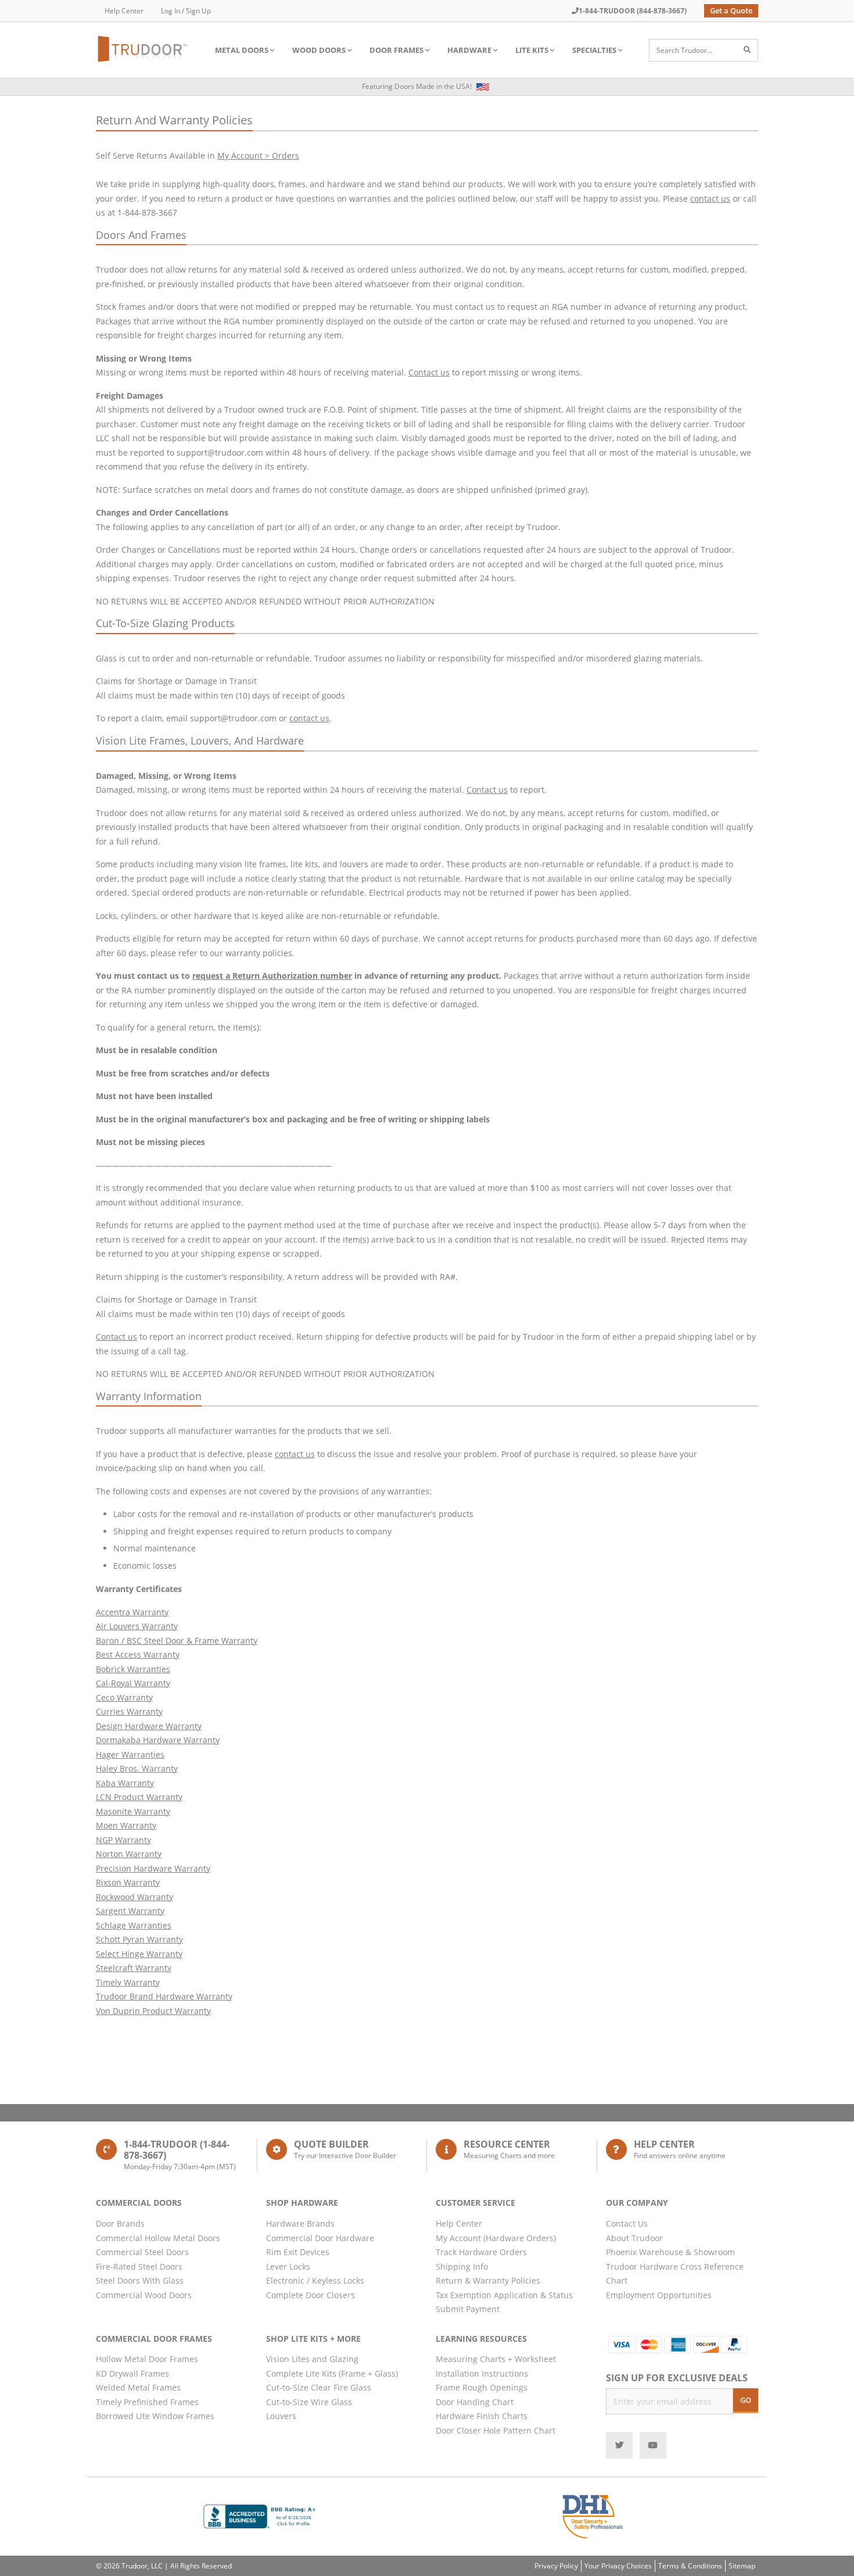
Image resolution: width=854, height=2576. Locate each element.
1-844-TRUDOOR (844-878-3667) (633, 11)
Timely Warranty (128, 1982)
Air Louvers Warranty (137, 1626)
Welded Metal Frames (138, 2387)
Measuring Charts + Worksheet (496, 2359)
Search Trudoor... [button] (684, 50)
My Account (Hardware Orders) (496, 2238)
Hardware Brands (300, 2223)
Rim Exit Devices (298, 2252)
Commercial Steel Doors (142, 2252)
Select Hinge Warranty (139, 1954)
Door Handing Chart (475, 2402)
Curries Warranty (129, 1711)
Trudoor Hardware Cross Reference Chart (675, 2274)
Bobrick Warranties (133, 1669)
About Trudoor (634, 2238)
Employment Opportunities (659, 2295)
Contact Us (627, 2223)
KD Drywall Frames (132, 2373)
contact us (710, 198)
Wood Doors (319, 50)
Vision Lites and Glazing (312, 2359)
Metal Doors (242, 50)
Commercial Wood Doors (144, 2295)
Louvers (281, 2416)
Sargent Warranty (130, 1911)
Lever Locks (288, 2266)
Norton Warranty (129, 1854)
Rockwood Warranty (134, 1897)
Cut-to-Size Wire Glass (309, 2402)
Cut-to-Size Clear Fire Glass (319, 2387)
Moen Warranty (126, 1825)
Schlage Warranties (134, 1925)
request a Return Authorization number (272, 976)
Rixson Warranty (128, 1882)
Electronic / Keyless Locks (315, 2280)
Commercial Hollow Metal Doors (158, 2238)
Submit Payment (468, 2309)
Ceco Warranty (124, 1697)
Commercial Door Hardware (320, 2238)
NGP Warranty (123, 1840)
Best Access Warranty (138, 1654)
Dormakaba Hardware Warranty (158, 1740)
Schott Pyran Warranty (139, 1939)
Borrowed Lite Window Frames (155, 2416)
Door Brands (120, 2223)
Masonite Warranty (133, 1811)
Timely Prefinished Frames (147, 2402)
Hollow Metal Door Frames (147, 2359)
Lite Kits (532, 50)
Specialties (594, 50)
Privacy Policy (556, 2566)
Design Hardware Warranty (149, 1726)
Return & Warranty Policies (488, 2280)
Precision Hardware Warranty (153, 1868)
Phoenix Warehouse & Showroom (670, 2252)
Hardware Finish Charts (482, 2416)
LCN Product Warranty (139, 1797)
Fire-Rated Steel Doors (139, 2266)
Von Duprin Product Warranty (153, 2011)
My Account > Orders (258, 155)
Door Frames (397, 50)
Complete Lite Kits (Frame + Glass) (332, 2373)
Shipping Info (462, 2266)
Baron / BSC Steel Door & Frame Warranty (177, 1641)
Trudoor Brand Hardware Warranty (164, 1996)
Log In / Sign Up (186, 11)
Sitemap (742, 2566)
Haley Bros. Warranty (137, 1768)
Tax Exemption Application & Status (504, 2295)
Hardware (469, 50)
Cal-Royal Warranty (133, 1683)
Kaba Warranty (125, 1783)
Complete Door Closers (311, 2295)
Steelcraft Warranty (134, 1968)
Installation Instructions (482, 2373)
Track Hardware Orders (481, 2252)
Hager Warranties (130, 1754)
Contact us (429, 372)
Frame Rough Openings (482, 2387)
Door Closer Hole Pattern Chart (496, 2430)
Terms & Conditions (690, 2566)
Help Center (124, 11)
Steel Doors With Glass (140, 2280)
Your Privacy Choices (618, 2566)
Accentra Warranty (132, 1612)
